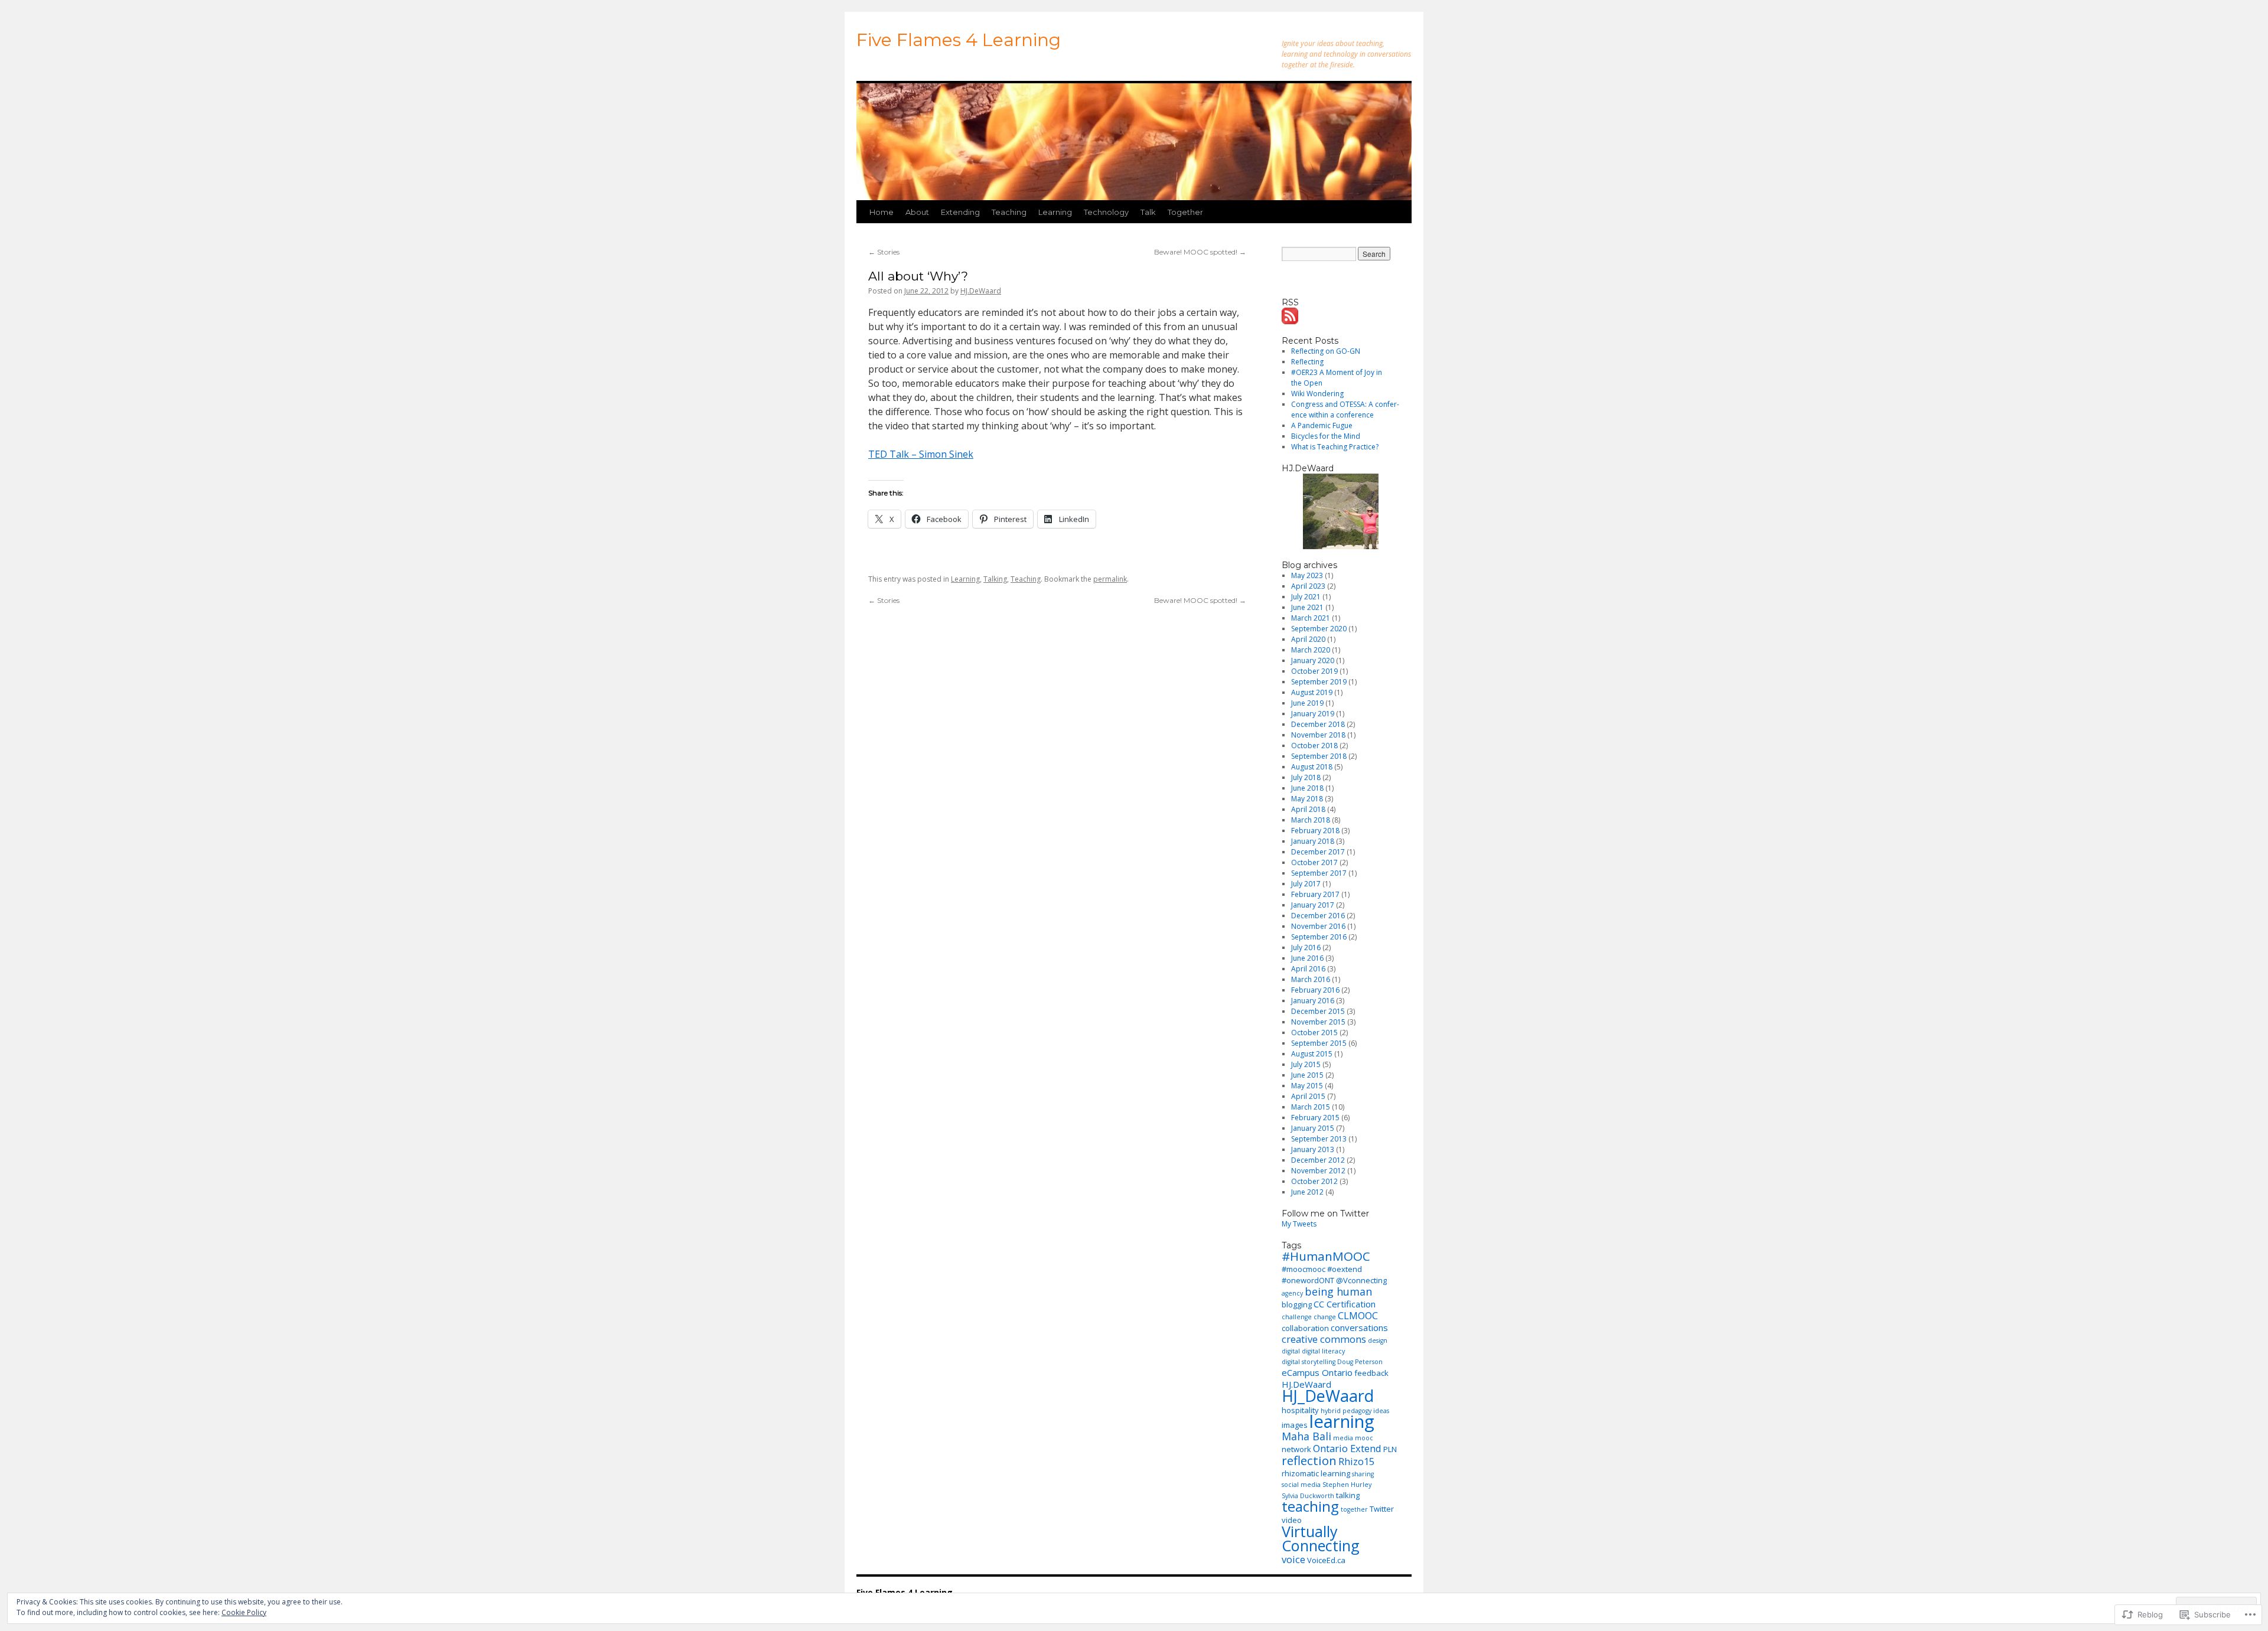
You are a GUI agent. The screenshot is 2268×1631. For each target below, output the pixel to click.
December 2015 (1318, 1011)
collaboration (1305, 1328)
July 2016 (1306, 947)
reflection (1309, 1460)
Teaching (1009, 212)
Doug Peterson (1360, 1362)
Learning (1055, 212)
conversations (1359, 1327)
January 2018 (1313, 841)
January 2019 (1313, 714)
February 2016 (1315, 990)
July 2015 (1306, 1064)
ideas (1381, 1411)
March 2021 (1311, 618)
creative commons (1324, 1339)
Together (1185, 212)
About (917, 212)
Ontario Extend (1347, 1448)
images (1295, 1425)
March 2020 (1311, 650)
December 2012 (1318, 1160)
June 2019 (1307, 703)
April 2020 (1308, 639)
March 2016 (1311, 979)
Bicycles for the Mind (1326, 436)
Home (882, 212)
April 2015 (1308, 1096)
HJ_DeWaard (1328, 1396)
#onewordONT (1308, 1280)
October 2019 (1314, 671)
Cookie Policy (244, 1612)
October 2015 (1314, 1033)
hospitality (1300, 1410)
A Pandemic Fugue (1322, 425)
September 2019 (1319, 682)
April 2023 (1308, 586)
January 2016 (1313, 1001)
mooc (1364, 1438)
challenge (1297, 1317)
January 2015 (1313, 1128)
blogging (1297, 1304)
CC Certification (1345, 1304)
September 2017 (1319, 873)
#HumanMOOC (1326, 1256)
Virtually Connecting (1321, 1538)
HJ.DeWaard (981, 291)
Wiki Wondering (1317, 394)
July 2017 (1306, 884)
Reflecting (1307, 362)
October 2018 (1314, 746)
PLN (1390, 1449)
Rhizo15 (1356, 1461)
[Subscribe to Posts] (1291, 319)
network (1296, 1449)
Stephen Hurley (1347, 1485)
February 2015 (1315, 1118)
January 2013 (1313, 1149)
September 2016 (1319, 937)
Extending (960, 212)
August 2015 (1312, 1054)
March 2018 (1311, 820)
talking (1348, 1495)
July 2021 (1306, 597)
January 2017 (1313, 905)
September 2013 (1319, 1139)
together (1354, 1509)
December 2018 (1318, 724)
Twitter (1382, 1509)
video (1292, 1520)
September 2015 (1319, 1043)
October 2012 (1314, 1181)
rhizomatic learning (1316, 1473)
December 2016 (1318, 916)
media (1343, 1438)
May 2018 (1307, 799)
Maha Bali (1306, 1436)
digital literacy (1323, 1351)
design (1378, 1340)
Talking (995, 579)
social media (1301, 1485)
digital (1291, 1351)
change (1325, 1317)
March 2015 (1311, 1107)
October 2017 (1314, 862)
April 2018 (1308, 809)
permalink (1110, 579)
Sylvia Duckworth (1308, 1496)
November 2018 (1318, 735)
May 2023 (1307, 575)
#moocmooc (1304, 1269)
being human (1338, 1291)
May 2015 (1307, 1086)
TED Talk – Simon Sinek (921, 454)
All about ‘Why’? (918, 276)
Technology (1106, 212)
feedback (1371, 1373)
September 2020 (1319, 629)
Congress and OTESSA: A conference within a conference (1345, 410)
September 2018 (1319, 756)
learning (1342, 1421)
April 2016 (1308, 969)
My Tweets (1299, 1224)
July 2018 (1306, 777)
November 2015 (1318, 1022)
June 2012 (1307, 1192)
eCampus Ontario (1317, 1372)
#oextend (1345, 1269)
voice (1293, 1559)
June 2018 (1307, 788)
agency (1292, 1293)
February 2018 (1315, 831)
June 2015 (1307, 1075)
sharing (1363, 1474)
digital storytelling (1309, 1362)
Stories (884, 252)
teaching (1310, 1506)
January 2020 (1313, 660)
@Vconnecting (1361, 1280)
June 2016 (1307, 958)
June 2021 (1307, 607)
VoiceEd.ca (1326, 1560)
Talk (1148, 212)
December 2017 (1318, 852)
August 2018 (1312, 767)
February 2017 (1315, 894)
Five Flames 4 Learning (959, 40)
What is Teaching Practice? (1335, 447)
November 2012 (1318, 1171)
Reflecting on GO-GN (1326, 351)
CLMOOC (1358, 1315)
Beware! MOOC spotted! (1200, 252)
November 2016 (1318, 926)
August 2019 (1312, 692)
